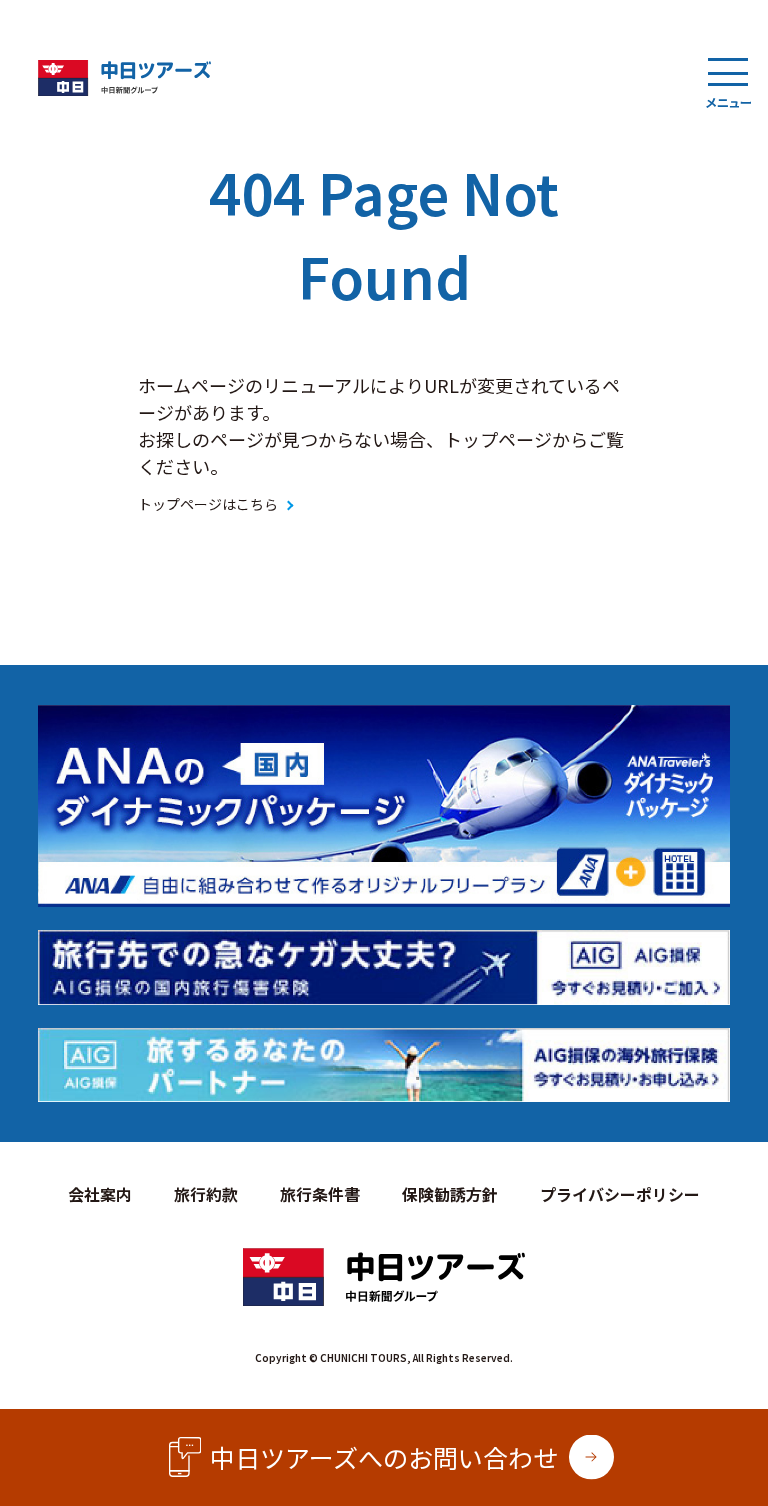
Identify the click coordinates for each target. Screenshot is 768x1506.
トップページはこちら (208, 504)
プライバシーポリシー (620, 1194)
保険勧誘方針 (450, 1194)
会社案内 (100, 1194)
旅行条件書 (320, 1194)
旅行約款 (206, 1194)
